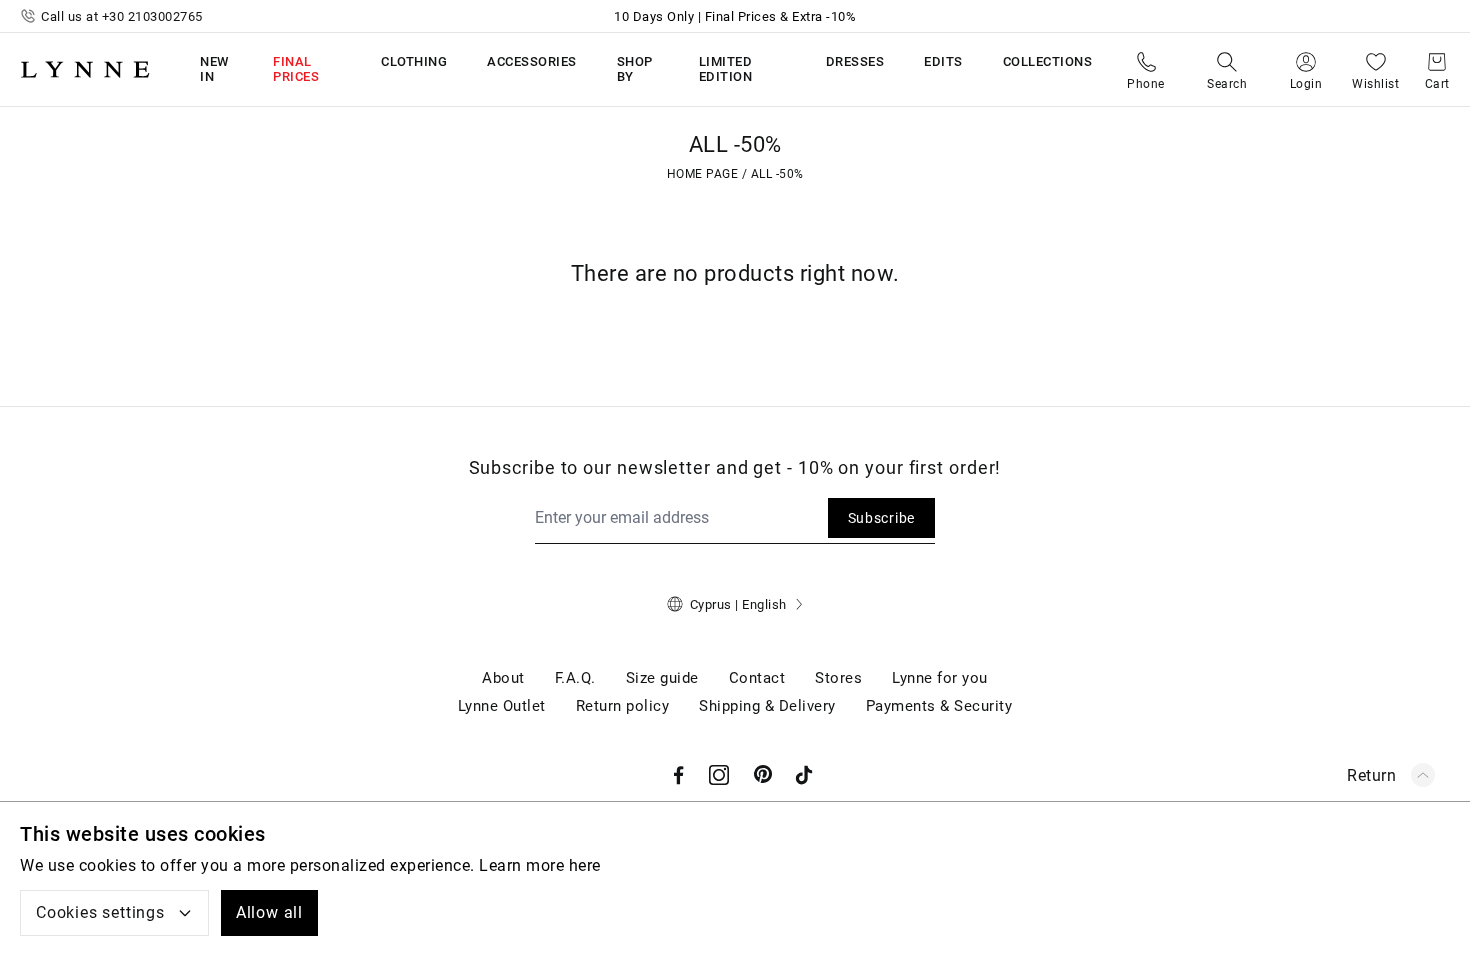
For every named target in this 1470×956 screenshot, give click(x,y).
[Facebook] (679, 775)
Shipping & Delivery (767, 706)
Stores (838, 678)
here (585, 865)
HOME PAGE (703, 174)
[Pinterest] (764, 775)
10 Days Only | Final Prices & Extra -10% (735, 16)
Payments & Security (939, 706)
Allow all (269, 912)
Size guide (662, 678)
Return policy (623, 706)
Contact (757, 678)
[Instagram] (719, 775)
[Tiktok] (804, 775)
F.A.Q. (575, 678)
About (503, 678)
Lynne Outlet (502, 706)
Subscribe (881, 518)
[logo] (85, 69)
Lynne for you (940, 678)
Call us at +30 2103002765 (122, 16)
